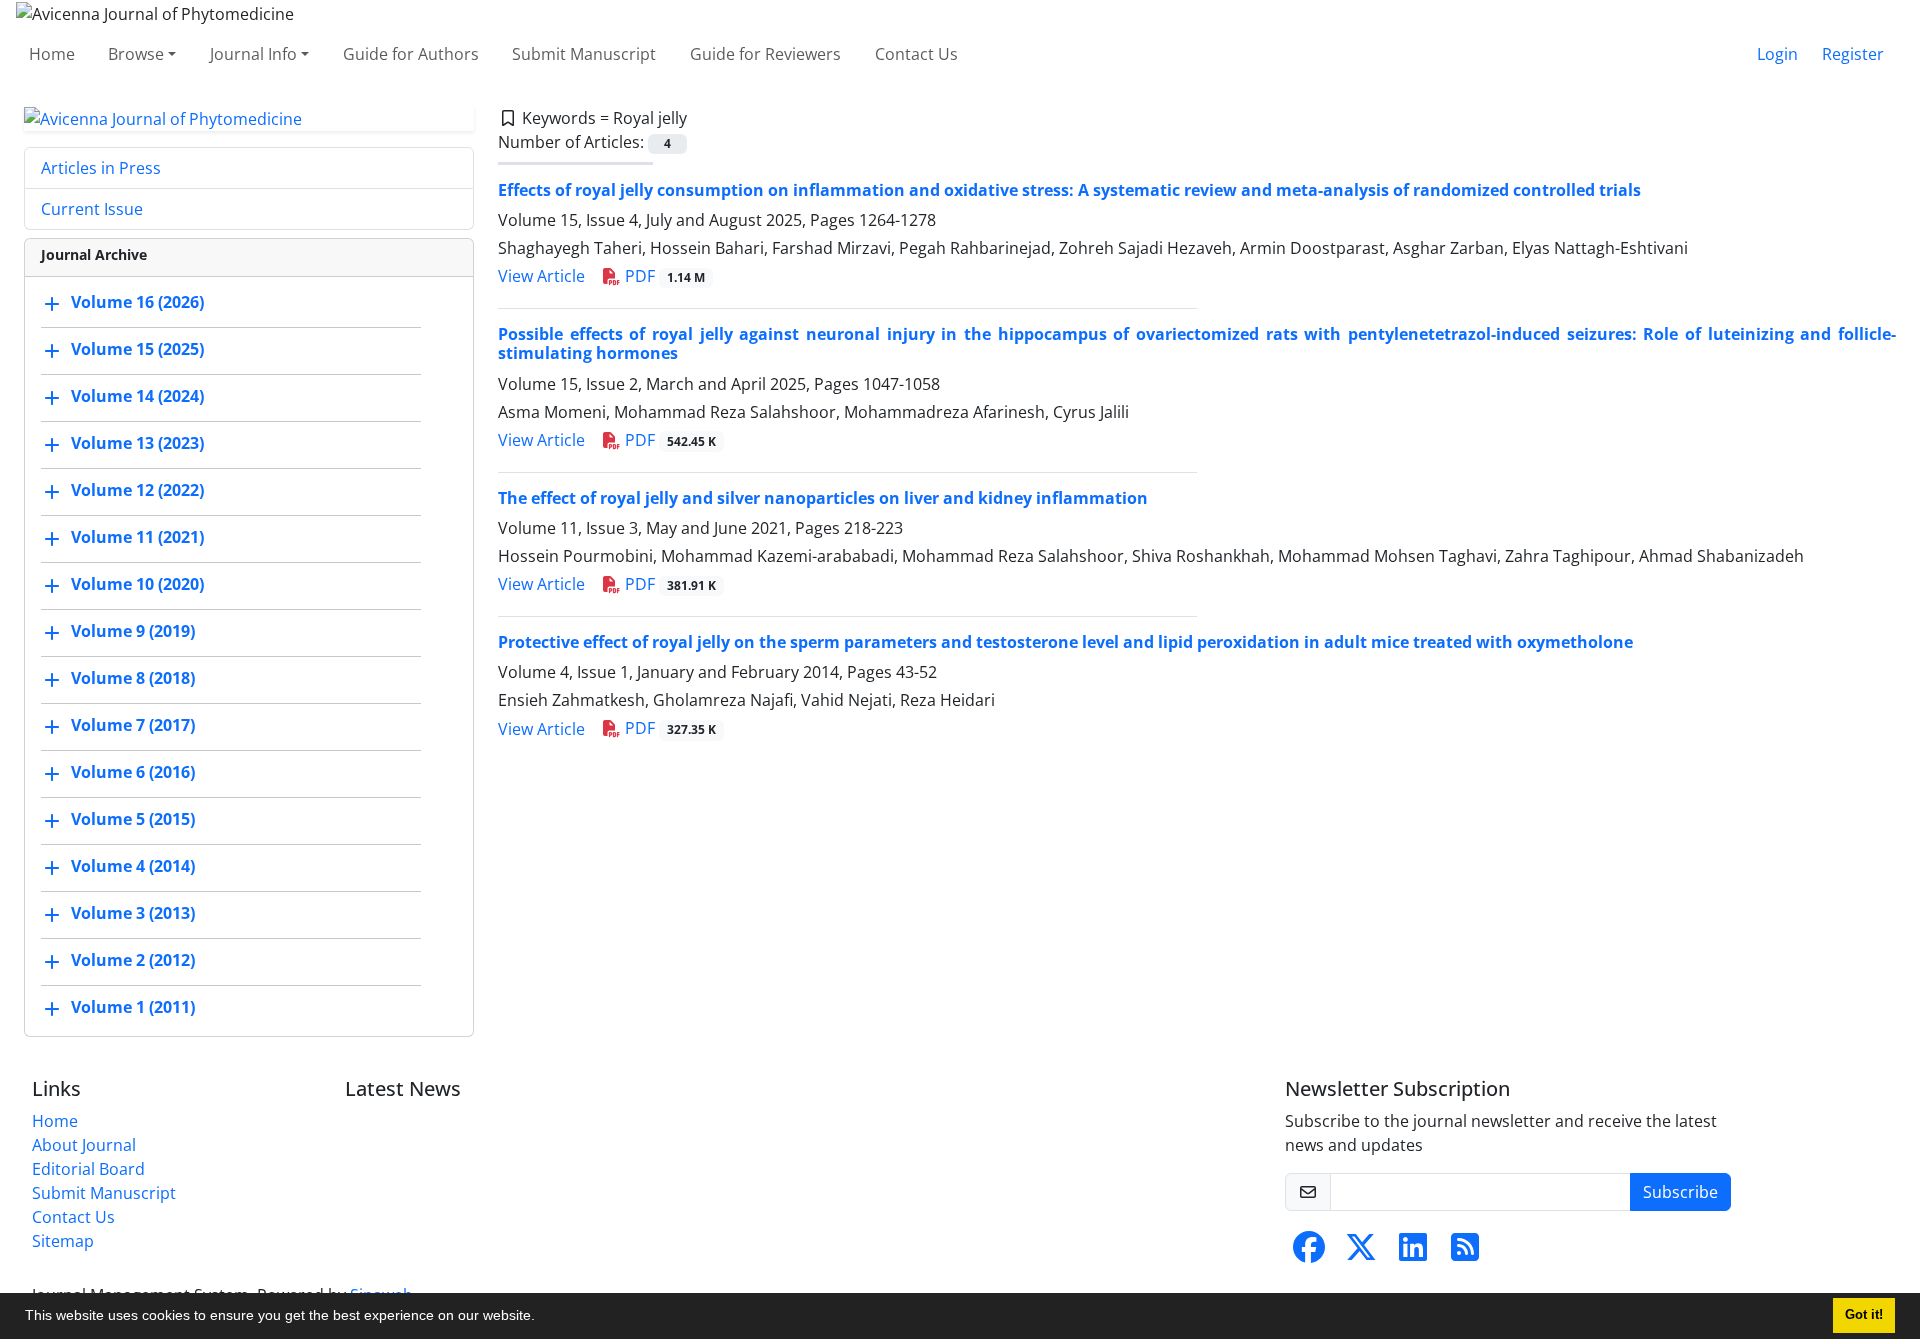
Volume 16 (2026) (137, 303)
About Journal (84, 1145)
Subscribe (1680, 1192)
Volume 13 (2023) (137, 444)
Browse (136, 54)
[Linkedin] (1413, 1253)
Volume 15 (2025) (137, 350)
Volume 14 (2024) (137, 397)
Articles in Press (101, 168)
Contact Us (916, 54)
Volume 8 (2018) (133, 679)
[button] (542, 1318)
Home (52, 54)
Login (1777, 54)
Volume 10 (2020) (137, 585)
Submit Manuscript (584, 54)
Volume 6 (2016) (133, 773)
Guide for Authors (411, 54)
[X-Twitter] (1361, 1253)
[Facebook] (1309, 1253)
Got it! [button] (1864, 1315)
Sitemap (63, 1241)
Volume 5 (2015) (133, 820)
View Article (541, 276)
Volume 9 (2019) (133, 632)
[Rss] (1465, 1253)
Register (1853, 54)
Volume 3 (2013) (133, 914)
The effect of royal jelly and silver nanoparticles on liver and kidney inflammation (823, 498)
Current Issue (92, 209)
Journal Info (253, 54)
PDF (663, 276)
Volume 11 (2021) (137, 538)
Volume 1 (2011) (133, 1008)
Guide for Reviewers (765, 54)
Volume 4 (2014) (133, 867)
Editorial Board (88, 1169)
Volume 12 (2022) (137, 491)
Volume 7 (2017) (133, 726)
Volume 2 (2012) (133, 961)
